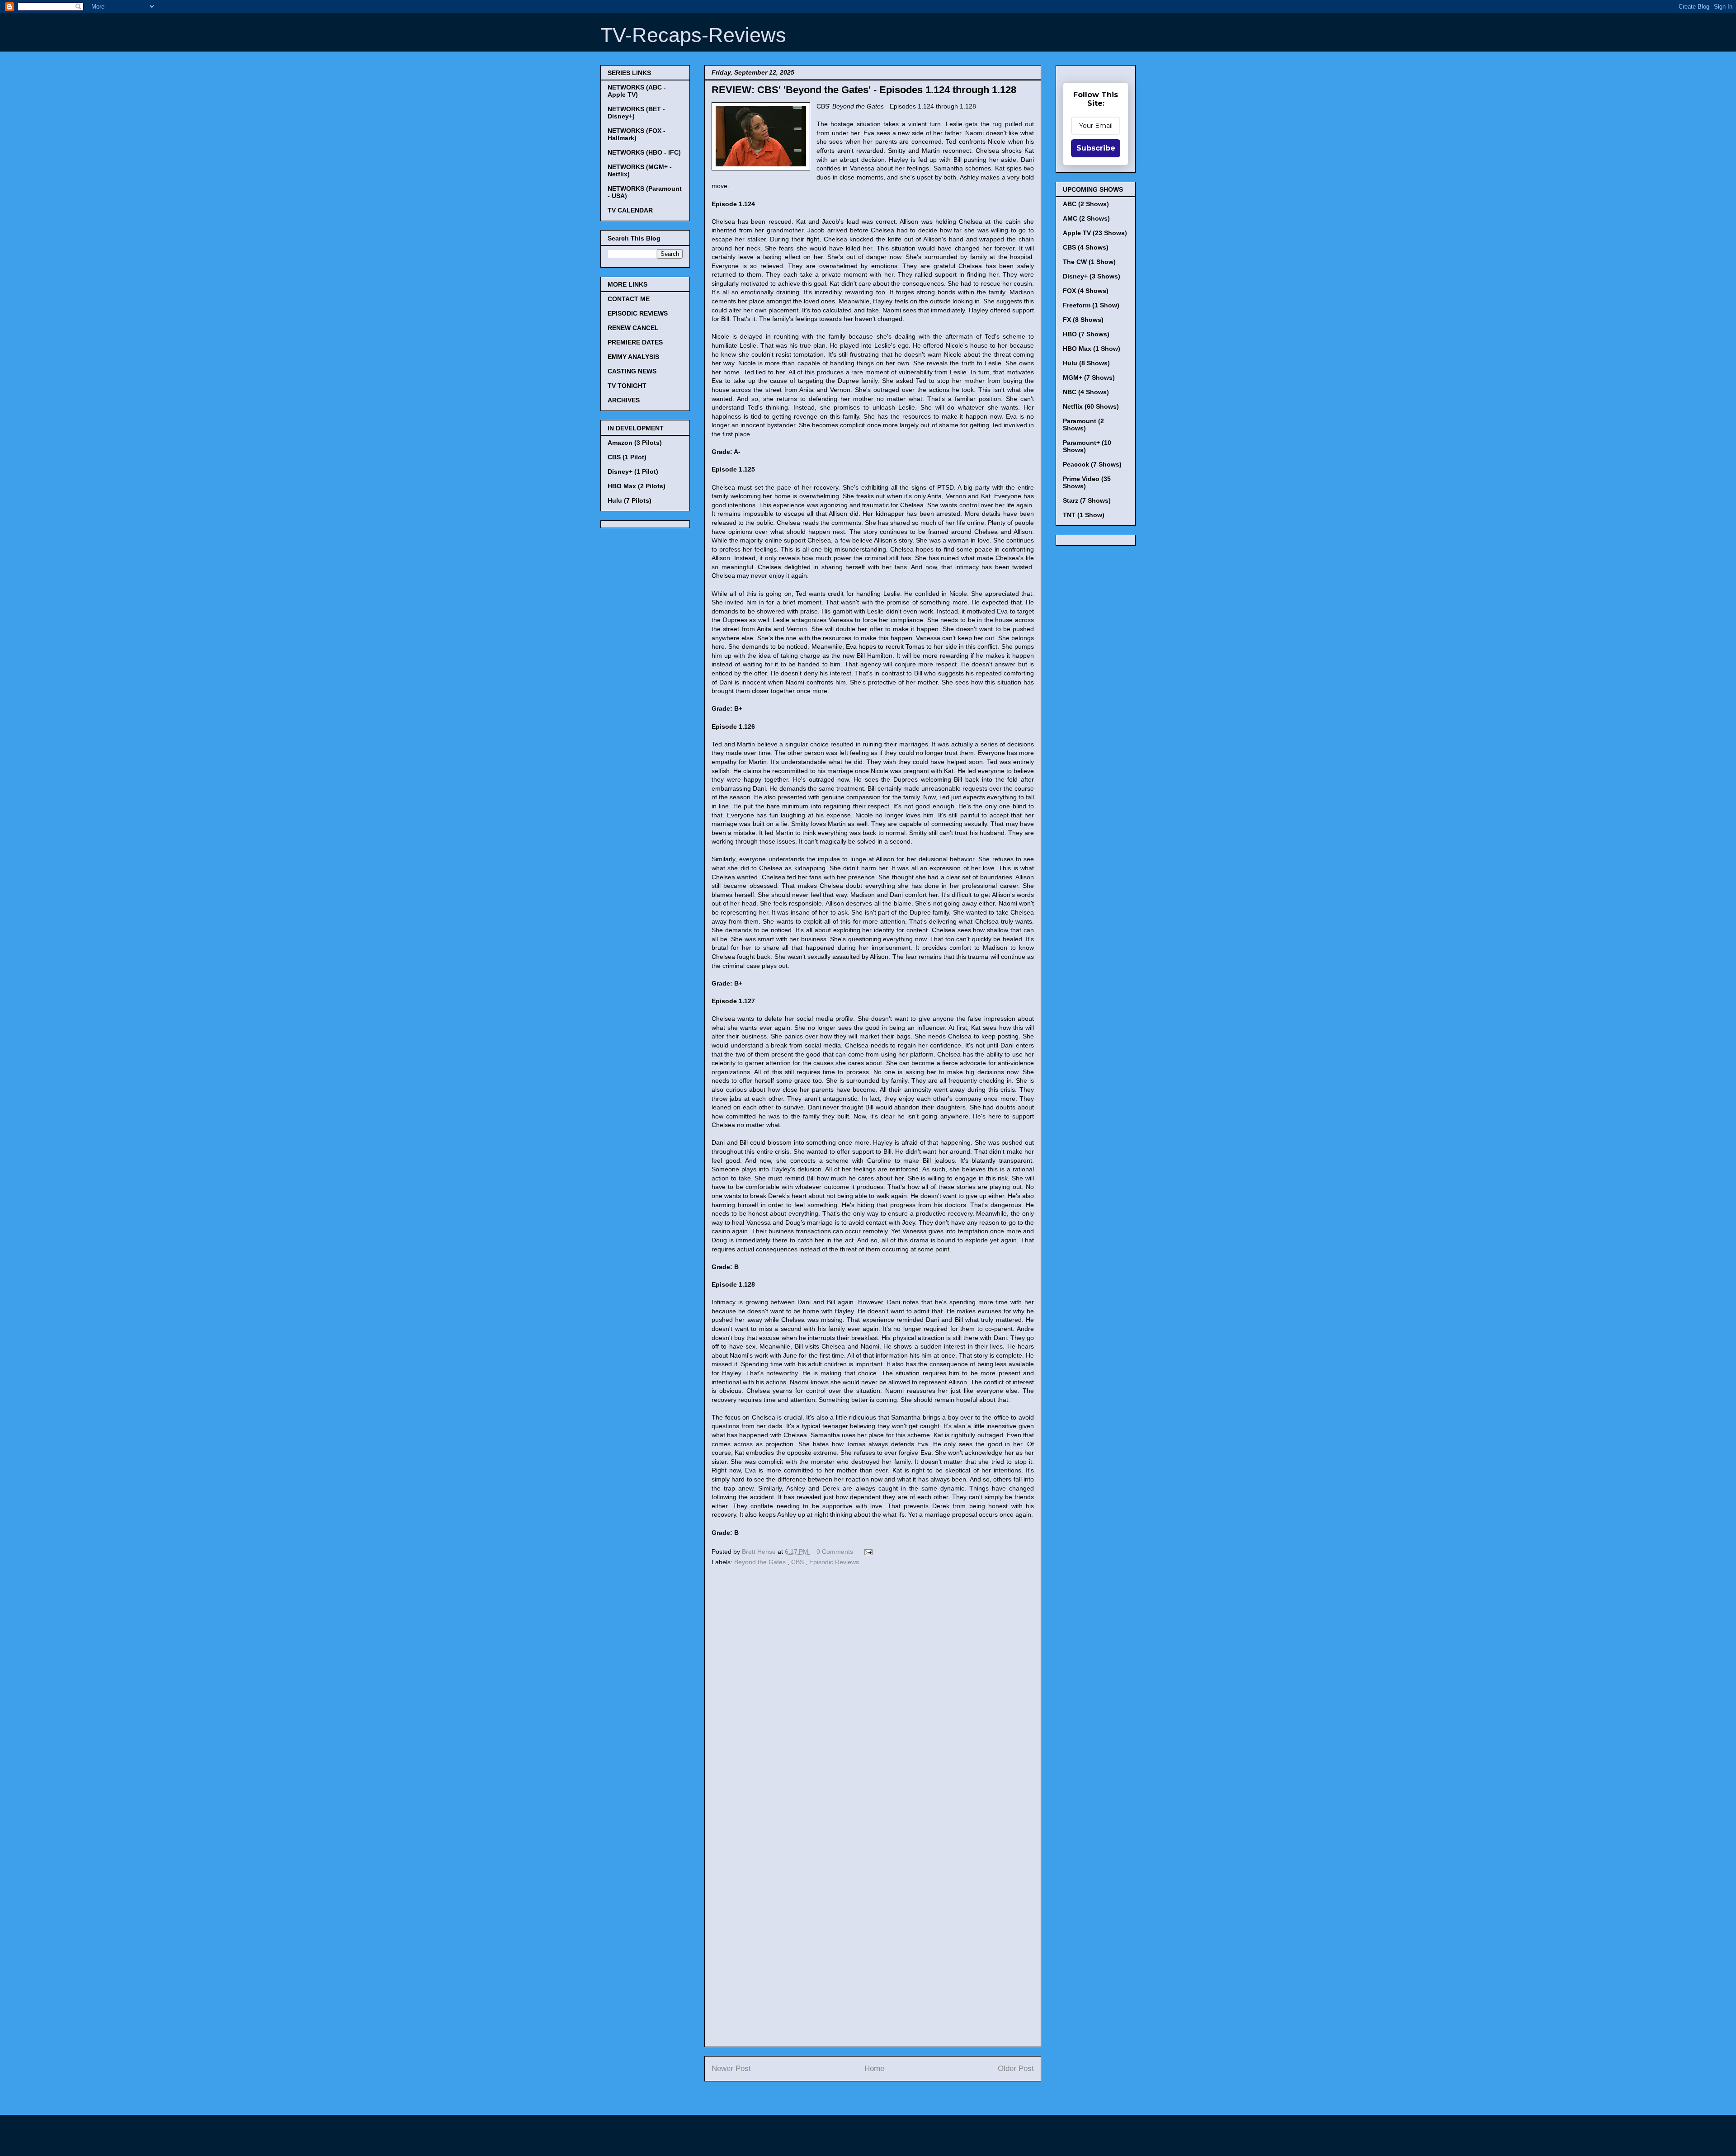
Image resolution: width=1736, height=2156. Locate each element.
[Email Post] (867, 1552)
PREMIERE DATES (635, 342)
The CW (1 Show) (1089, 262)
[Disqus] (873, 1693)
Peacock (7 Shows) (1092, 464)
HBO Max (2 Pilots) (637, 486)
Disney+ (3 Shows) (1092, 276)
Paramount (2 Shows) (1083, 425)
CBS (798, 1562)
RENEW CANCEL (633, 328)
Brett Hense (760, 1552)
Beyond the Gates (761, 1562)
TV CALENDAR (630, 210)
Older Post (1016, 2069)
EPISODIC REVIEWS (638, 313)
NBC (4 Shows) (1086, 392)
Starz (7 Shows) (1087, 500)
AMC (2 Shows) (1086, 218)
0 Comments (835, 1552)
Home (874, 2069)
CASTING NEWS (632, 371)
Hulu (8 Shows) (1086, 363)
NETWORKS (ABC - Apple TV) (637, 91)
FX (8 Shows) (1083, 320)
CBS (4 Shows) (1086, 247)
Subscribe (1096, 148)
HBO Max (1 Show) (1092, 349)
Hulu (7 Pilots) (630, 500)
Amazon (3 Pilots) (635, 443)
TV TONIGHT (627, 386)
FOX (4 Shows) (1086, 291)
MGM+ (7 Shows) (1089, 377)
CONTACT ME (629, 299)
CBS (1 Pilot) (627, 457)
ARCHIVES (624, 400)
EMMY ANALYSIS (633, 357)
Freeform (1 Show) (1091, 305)
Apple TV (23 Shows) (1095, 233)
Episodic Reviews (834, 1562)
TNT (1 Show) (1084, 515)
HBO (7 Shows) (1086, 334)
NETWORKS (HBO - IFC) (644, 152)
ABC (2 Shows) (1086, 204)
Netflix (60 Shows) (1091, 406)
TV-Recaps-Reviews (693, 35)
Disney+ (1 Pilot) (633, 472)
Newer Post (731, 2069)
